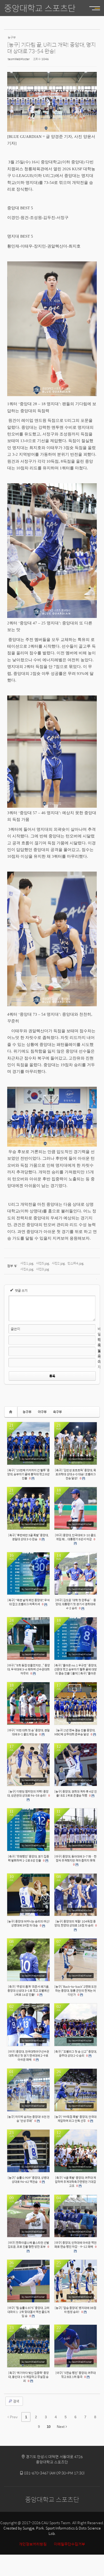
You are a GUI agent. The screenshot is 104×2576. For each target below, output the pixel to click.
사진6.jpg (27, 1269)
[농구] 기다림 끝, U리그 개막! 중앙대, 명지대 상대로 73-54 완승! (51, 48)
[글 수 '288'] (11, 1412)
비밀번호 (99, 1337)
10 (49, 2427)
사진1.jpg (27, 1263)
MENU (92, 8)
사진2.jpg (58, 1263)
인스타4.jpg (75, 1263)
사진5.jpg (43, 1263)
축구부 (57, 1412)
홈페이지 (99, 1359)
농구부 (27, 1412)
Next (61, 2427)
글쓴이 (15, 1329)
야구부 (42, 1412)
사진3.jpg (43, 1269)
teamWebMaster (19, 59)
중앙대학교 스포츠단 (40, 8)
